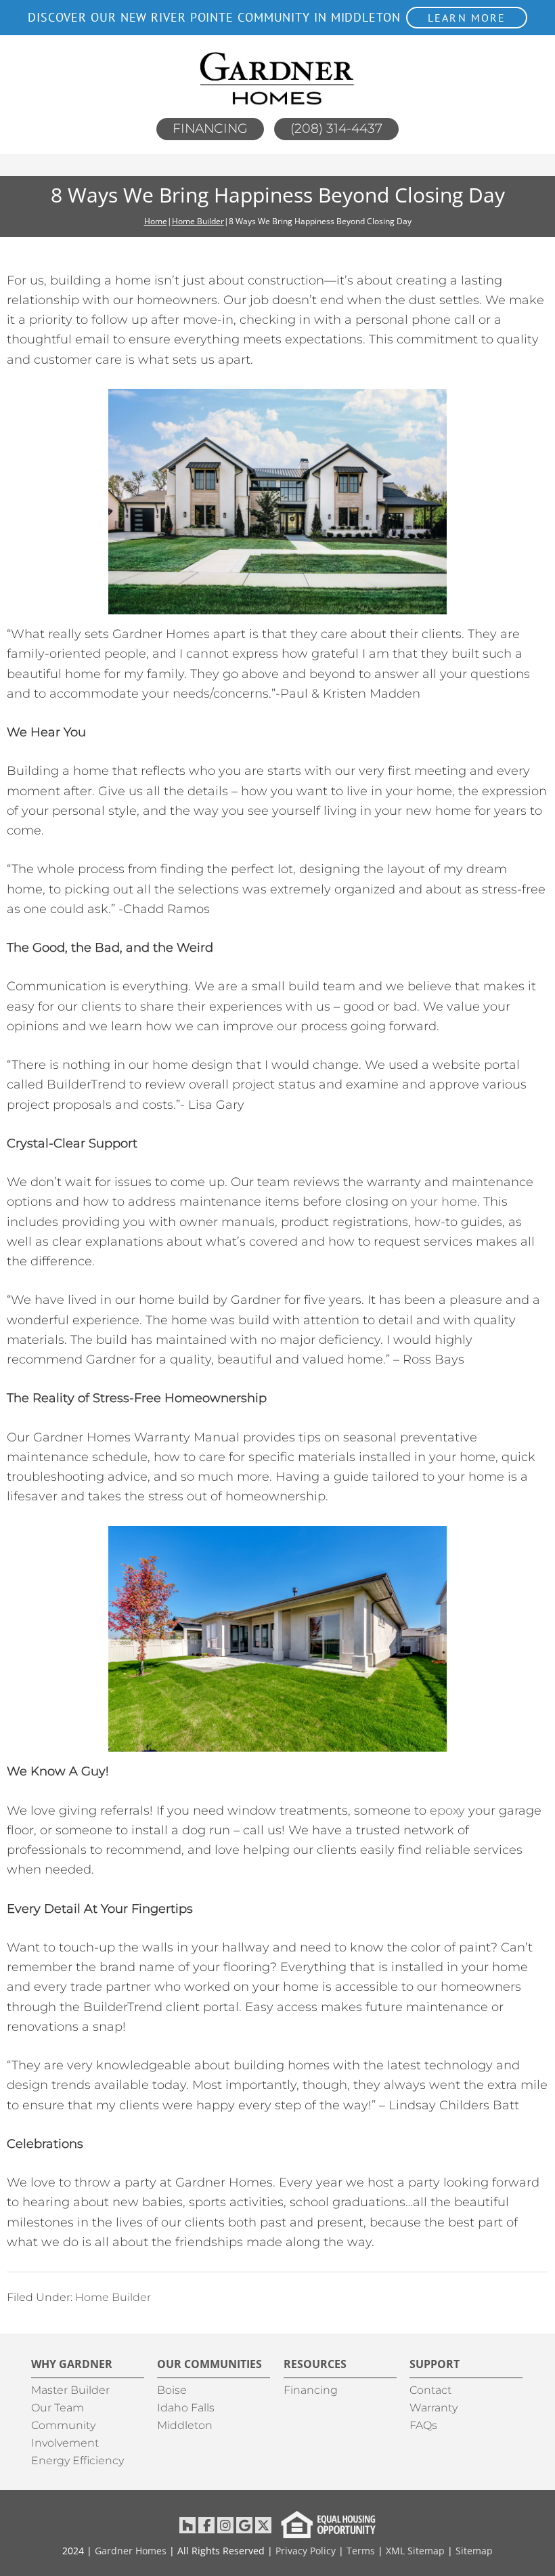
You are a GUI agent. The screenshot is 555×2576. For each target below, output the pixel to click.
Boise (172, 2390)
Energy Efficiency (77, 2461)
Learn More (467, 18)
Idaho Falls (186, 2408)
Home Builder (113, 2297)
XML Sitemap (415, 2551)
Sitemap (474, 2551)
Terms (361, 2551)
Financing (210, 128)
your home (444, 1202)
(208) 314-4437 (336, 128)
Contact (430, 2390)
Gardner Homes (131, 2551)
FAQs (423, 2425)
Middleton (185, 2425)
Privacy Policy (306, 2551)
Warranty (434, 2408)
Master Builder (70, 2390)
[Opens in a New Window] (187, 2525)
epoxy (447, 1811)
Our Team (58, 2408)
